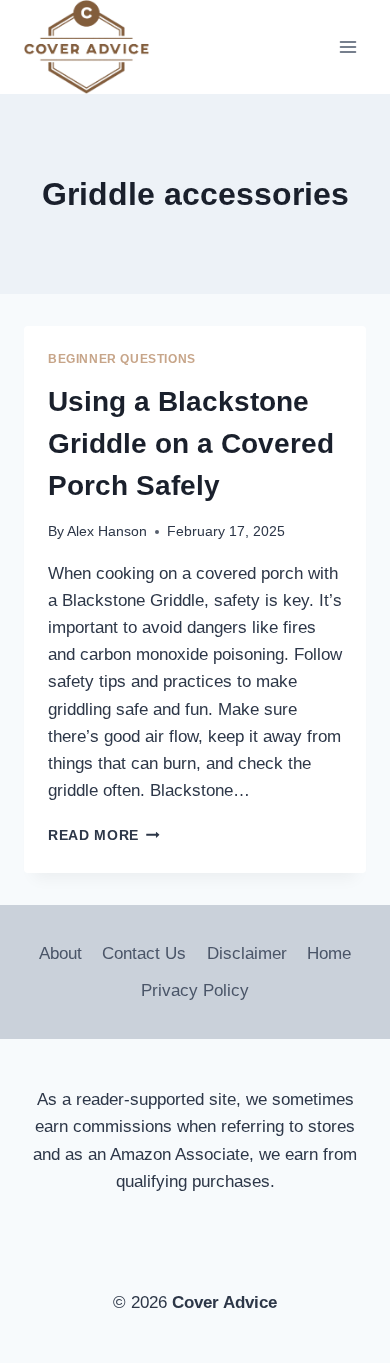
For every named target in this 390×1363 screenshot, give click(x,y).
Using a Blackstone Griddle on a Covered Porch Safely (191, 443)
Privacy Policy (195, 990)
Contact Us (144, 953)
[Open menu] (347, 47)
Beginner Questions (122, 359)
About (60, 953)
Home (329, 953)
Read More (104, 835)
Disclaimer (247, 953)
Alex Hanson (107, 531)
